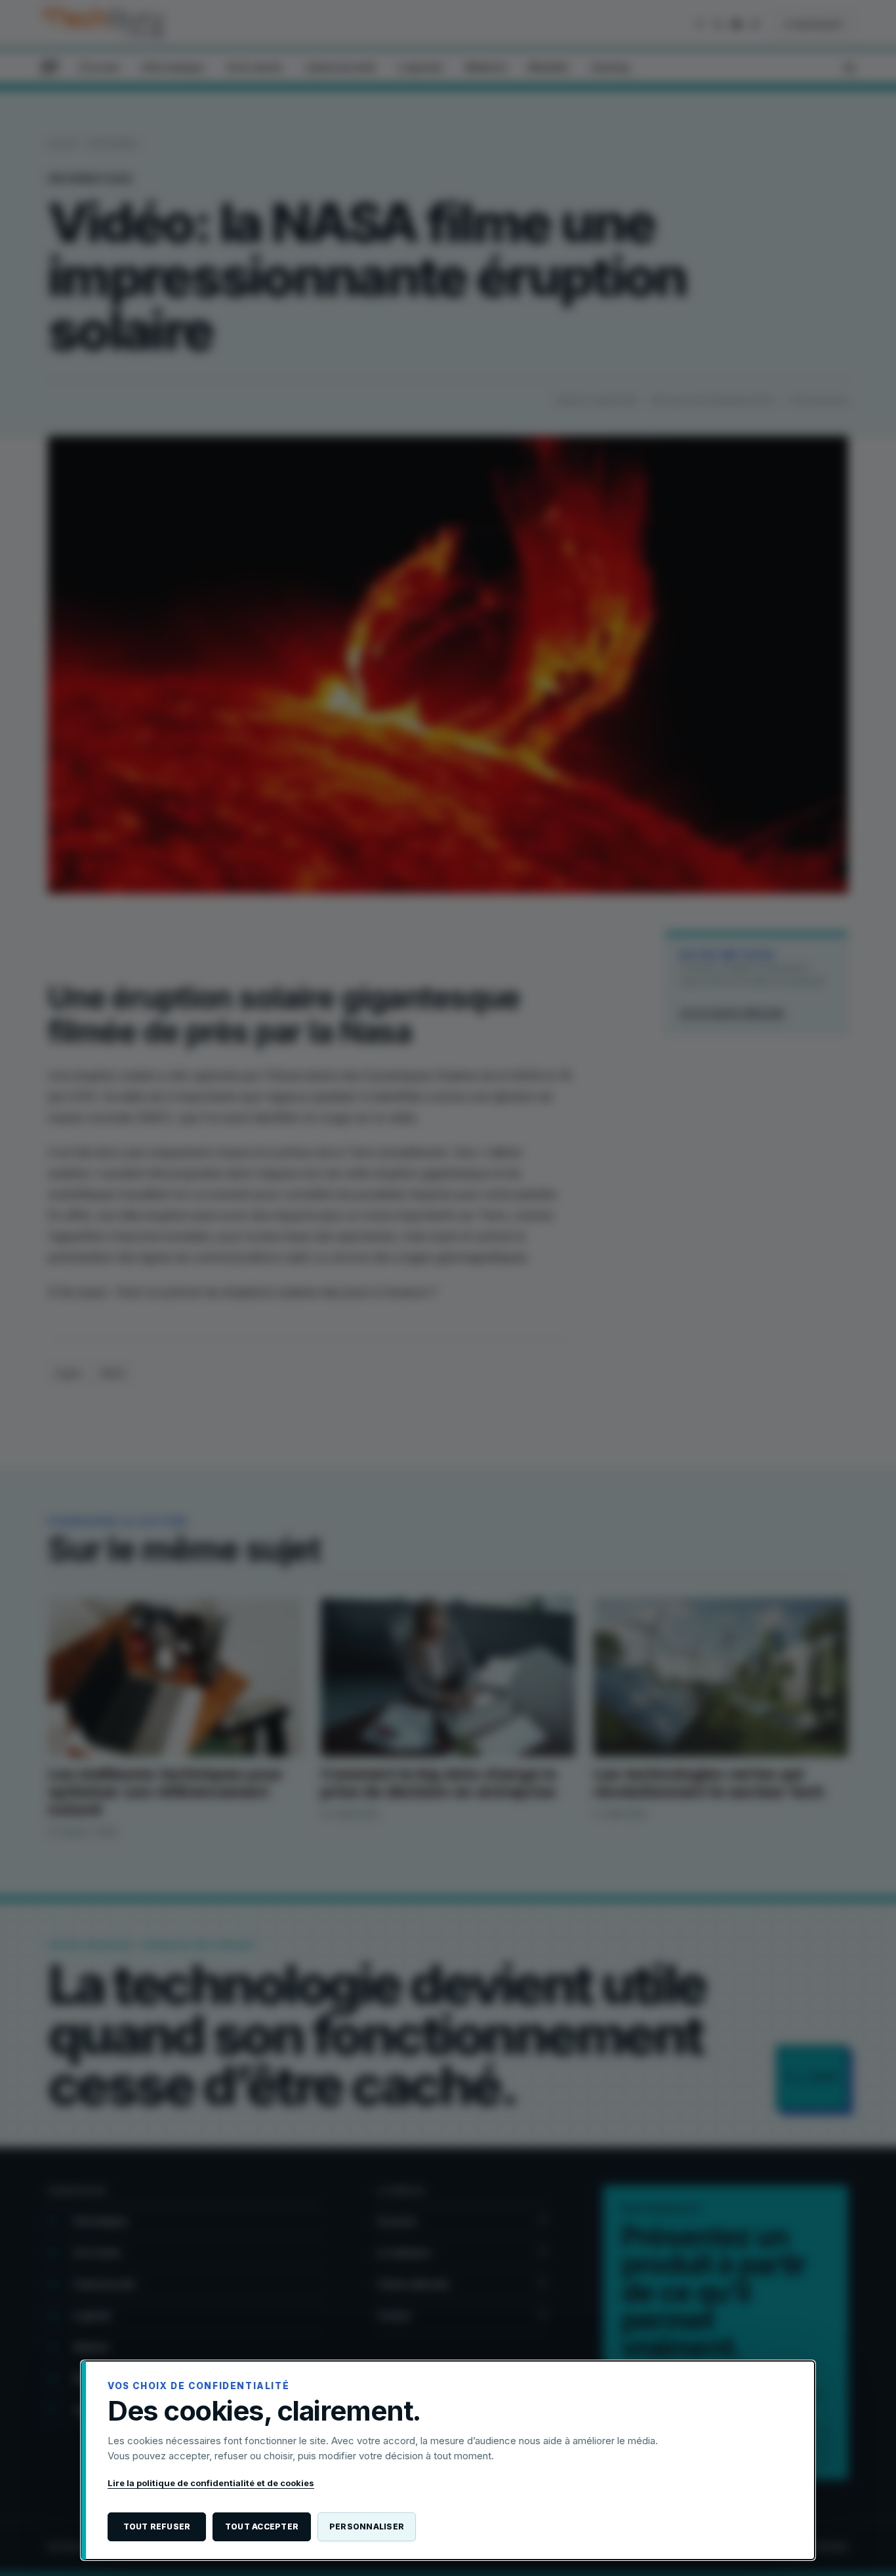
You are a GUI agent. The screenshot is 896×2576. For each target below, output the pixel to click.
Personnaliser (367, 2526)
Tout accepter (262, 2526)
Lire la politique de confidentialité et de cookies (211, 2483)
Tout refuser (157, 2526)
